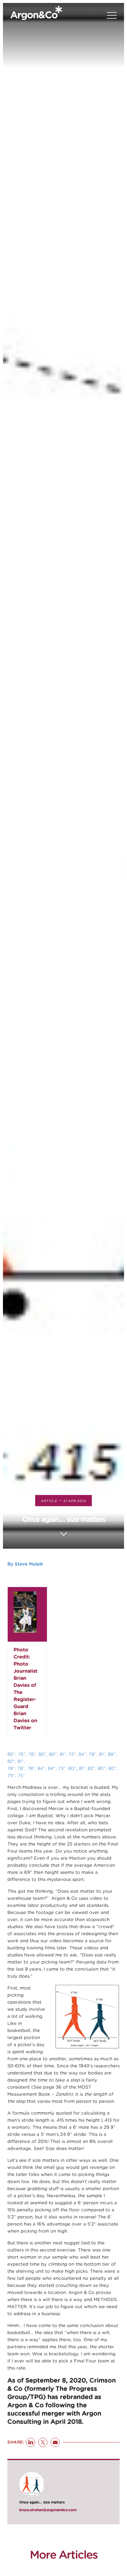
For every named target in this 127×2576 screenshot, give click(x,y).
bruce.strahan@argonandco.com (48, 2510)
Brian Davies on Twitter (25, 1721)
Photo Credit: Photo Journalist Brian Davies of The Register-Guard (26, 1678)
